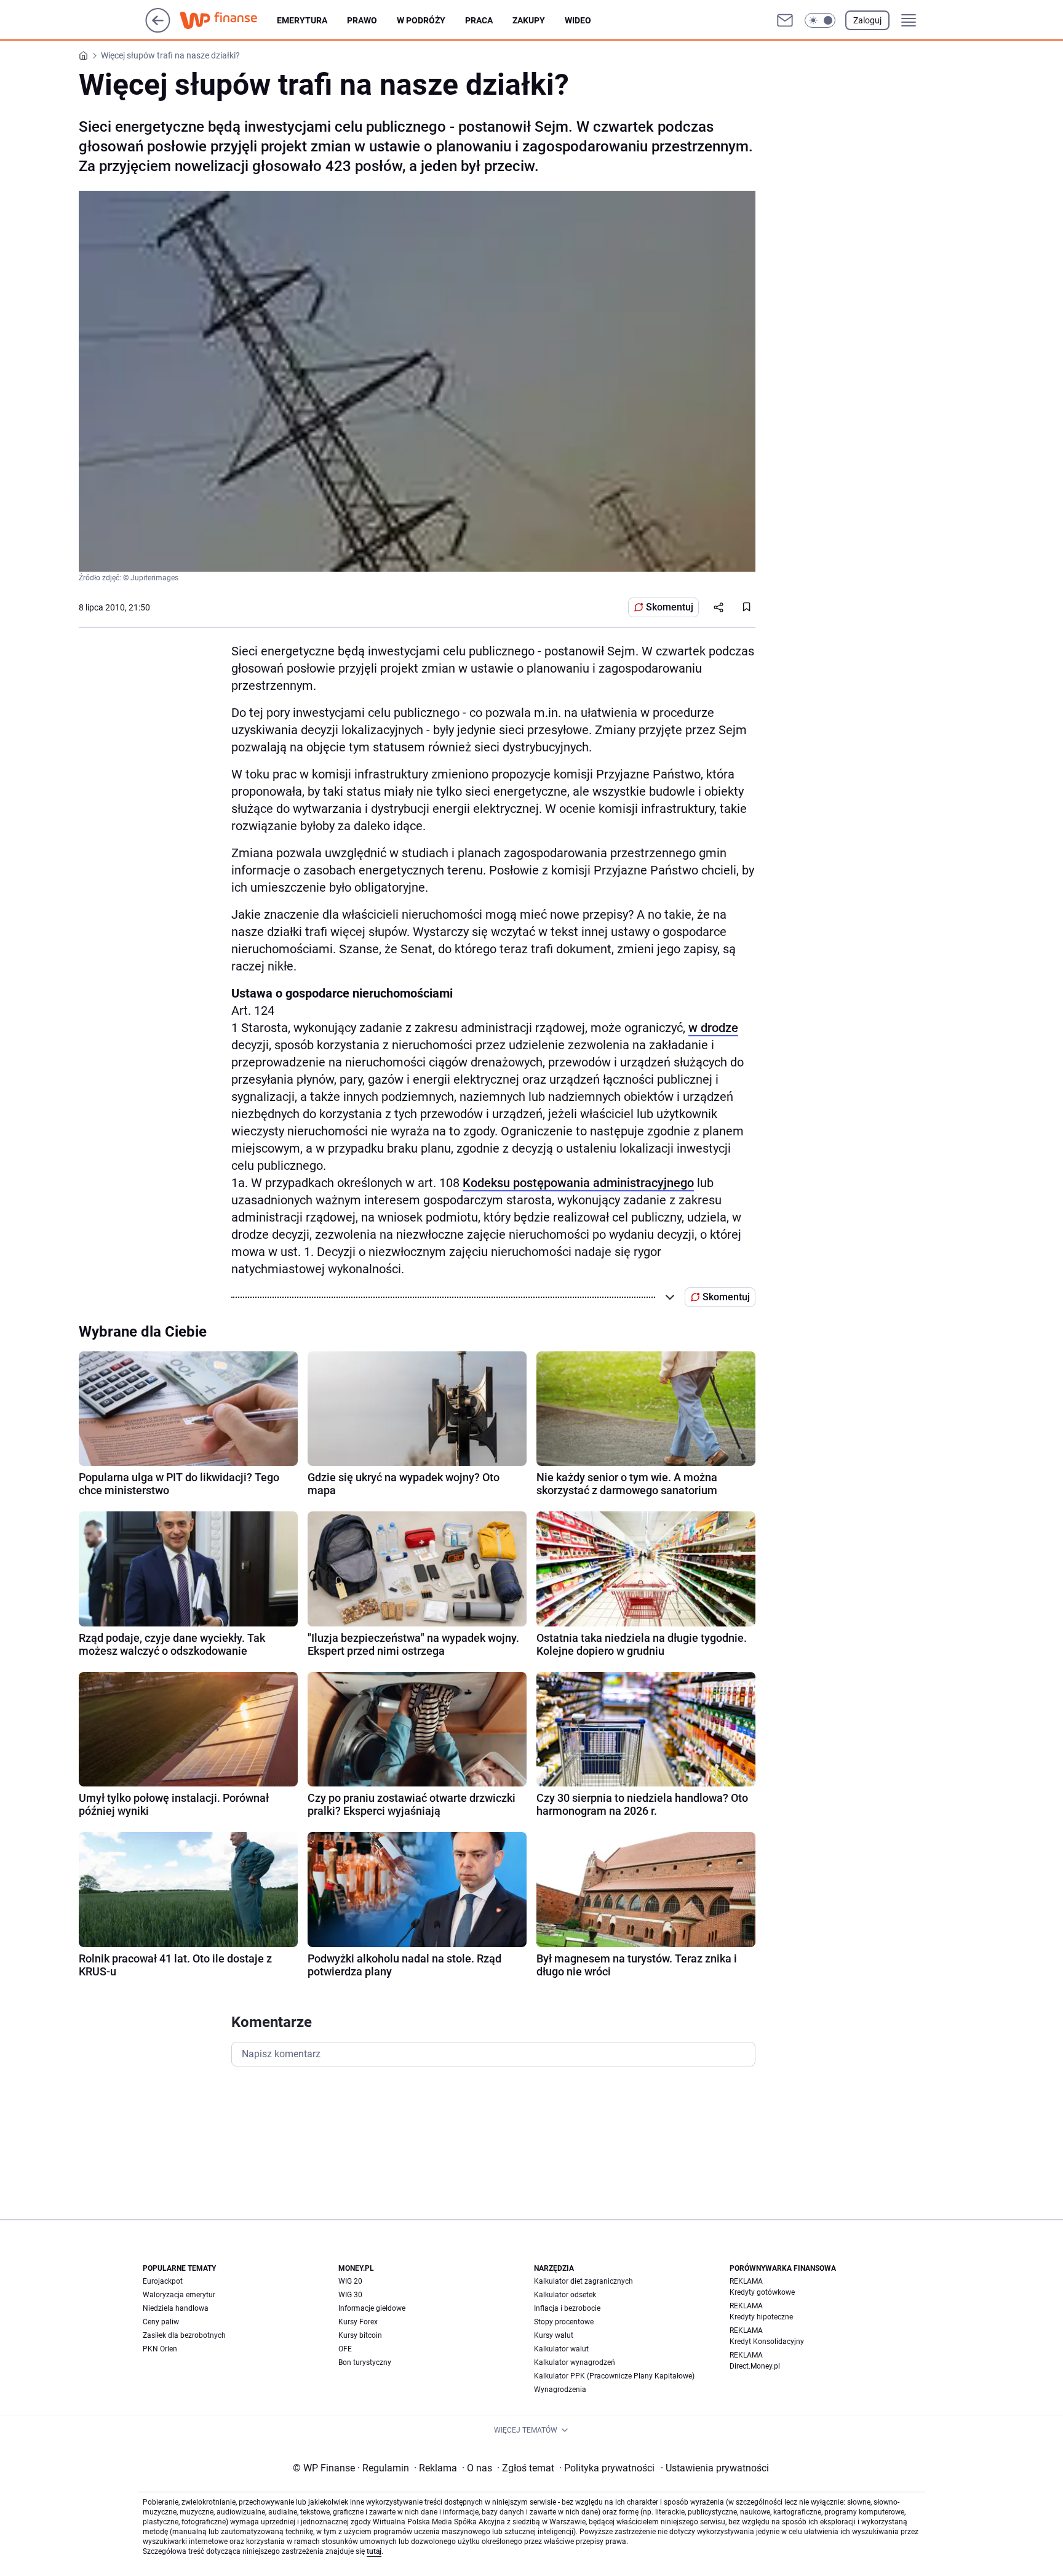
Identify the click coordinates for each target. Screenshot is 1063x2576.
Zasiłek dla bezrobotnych (184, 2335)
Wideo (578, 20)
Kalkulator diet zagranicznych (583, 2281)
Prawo (362, 20)
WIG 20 (350, 2281)
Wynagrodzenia (560, 2390)
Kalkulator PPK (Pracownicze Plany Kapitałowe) (614, 2376)
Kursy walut (554, 2335)
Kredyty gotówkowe (762, 2292)
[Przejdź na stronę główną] (158, 29)
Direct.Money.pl (755, 2366)
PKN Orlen (160, 2349)
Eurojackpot (163, 2281)
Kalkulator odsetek (565, 2295)
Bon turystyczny (365, 2362)
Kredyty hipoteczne (761, 2317)
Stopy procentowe (564, 2322)
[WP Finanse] (228, 20)
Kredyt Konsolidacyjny (767, 2342)
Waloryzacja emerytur (179, 2295)
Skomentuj (670, 607)
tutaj (374, 2551)
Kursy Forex (358, 2322)
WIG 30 (350, 2295)
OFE (345, 2349)
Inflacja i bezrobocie (567, 2308)
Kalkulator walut (561, 2349)
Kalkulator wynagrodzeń (575, 2362)
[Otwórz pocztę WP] (785, 20)
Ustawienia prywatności (715, 2468)
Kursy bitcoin (360, 2335)
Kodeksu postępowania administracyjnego (578, 1183)
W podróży (421, 20)
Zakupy (529, 20)
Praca (479, 20)
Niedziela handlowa (176, 2308)
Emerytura (302, 20)
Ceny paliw (161, 2322)
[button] (820, 20)
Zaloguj (867, 20)
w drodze (713, 1028)
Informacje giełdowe (372, 2308)
